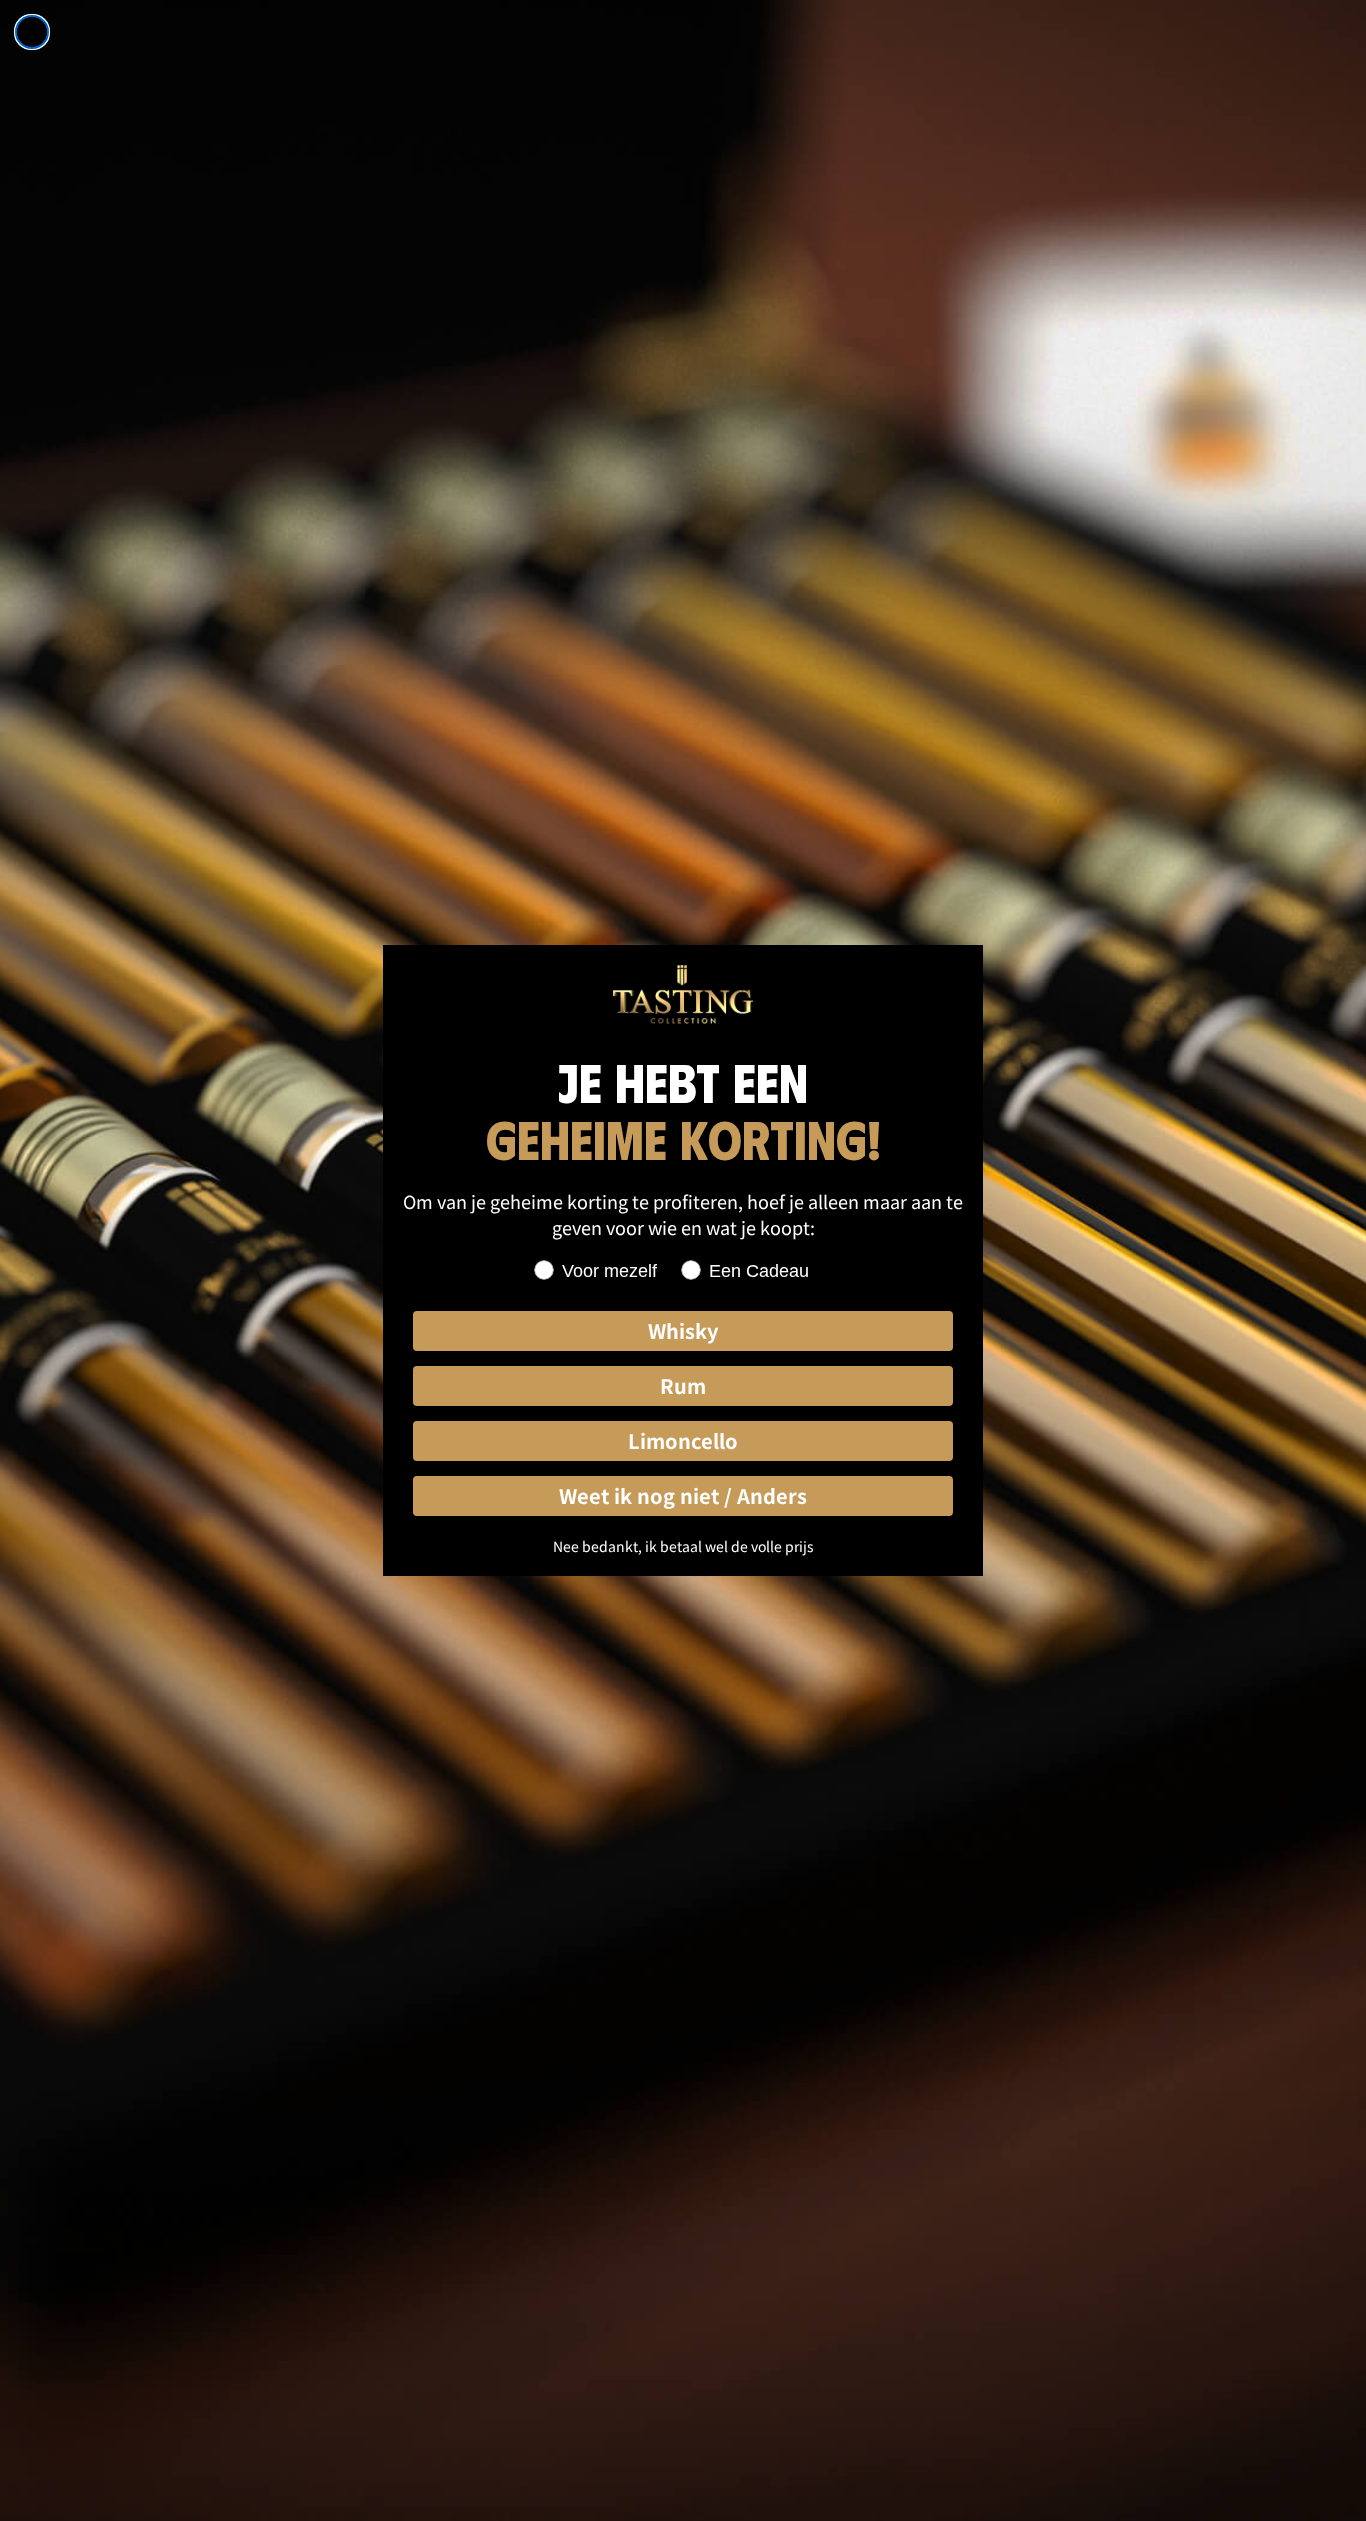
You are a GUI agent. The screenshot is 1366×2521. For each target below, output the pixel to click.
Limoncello (683, 1440)
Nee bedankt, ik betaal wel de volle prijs (683, 1546)
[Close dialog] (32, 32)
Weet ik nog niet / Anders (683, 1495)
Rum (683, 1385)
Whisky (683, 1330)
